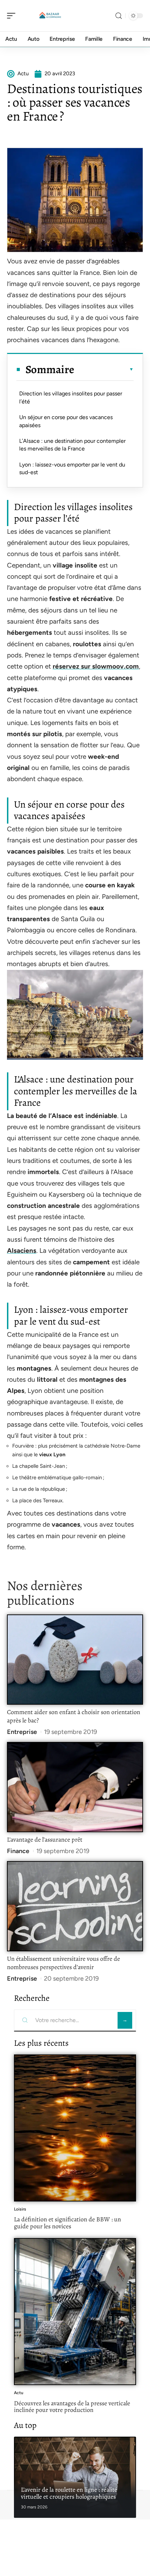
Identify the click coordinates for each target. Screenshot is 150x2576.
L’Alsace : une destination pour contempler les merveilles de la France (72, 445)
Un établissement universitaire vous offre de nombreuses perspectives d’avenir (63, 1963)
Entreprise (22, 1732)
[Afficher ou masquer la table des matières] (104, 369)
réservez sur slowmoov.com (96, 666)
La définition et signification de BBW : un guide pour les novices (67, 2223)
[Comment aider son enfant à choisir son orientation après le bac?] (75, 1660)
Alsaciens (22, 1251)
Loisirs (20, 2209)
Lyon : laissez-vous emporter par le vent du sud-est (72, 468)
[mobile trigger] (13, 16)
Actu (19, 2393)
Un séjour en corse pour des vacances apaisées (66, 421)
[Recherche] (119, 16)
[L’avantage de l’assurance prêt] (75, 1787)
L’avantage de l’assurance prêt (45, 1840)
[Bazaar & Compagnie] (50, 16)
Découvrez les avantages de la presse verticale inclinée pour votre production (72, 2407)
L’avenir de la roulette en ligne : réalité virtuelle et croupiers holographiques (69, 2493)
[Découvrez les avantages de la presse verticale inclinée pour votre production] (75, 2312)
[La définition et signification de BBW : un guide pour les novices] (75, 2128)
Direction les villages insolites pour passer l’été (71, 397)
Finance (18, 1851)
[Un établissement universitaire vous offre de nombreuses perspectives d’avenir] (75, 1906)
